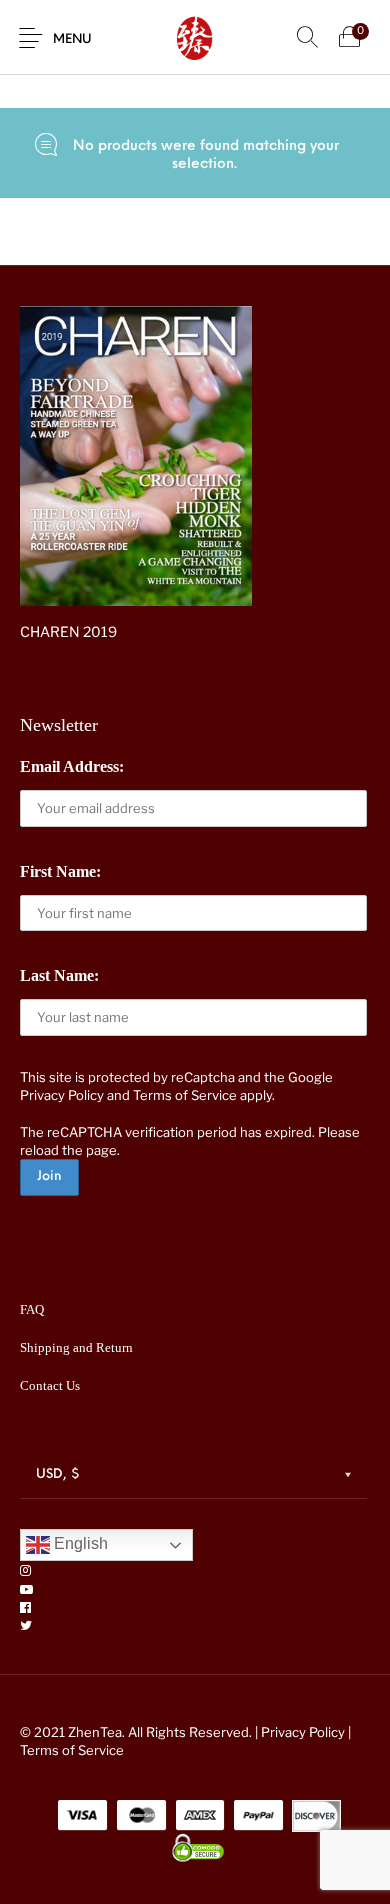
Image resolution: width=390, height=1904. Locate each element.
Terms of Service (185, 1095)
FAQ (32, 1309)
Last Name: (59, 975)
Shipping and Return (76, 1347)
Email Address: (72, 766)
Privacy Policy (62, 1095)
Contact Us (50, 1385)
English (79, 1544)
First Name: (60, 871)
